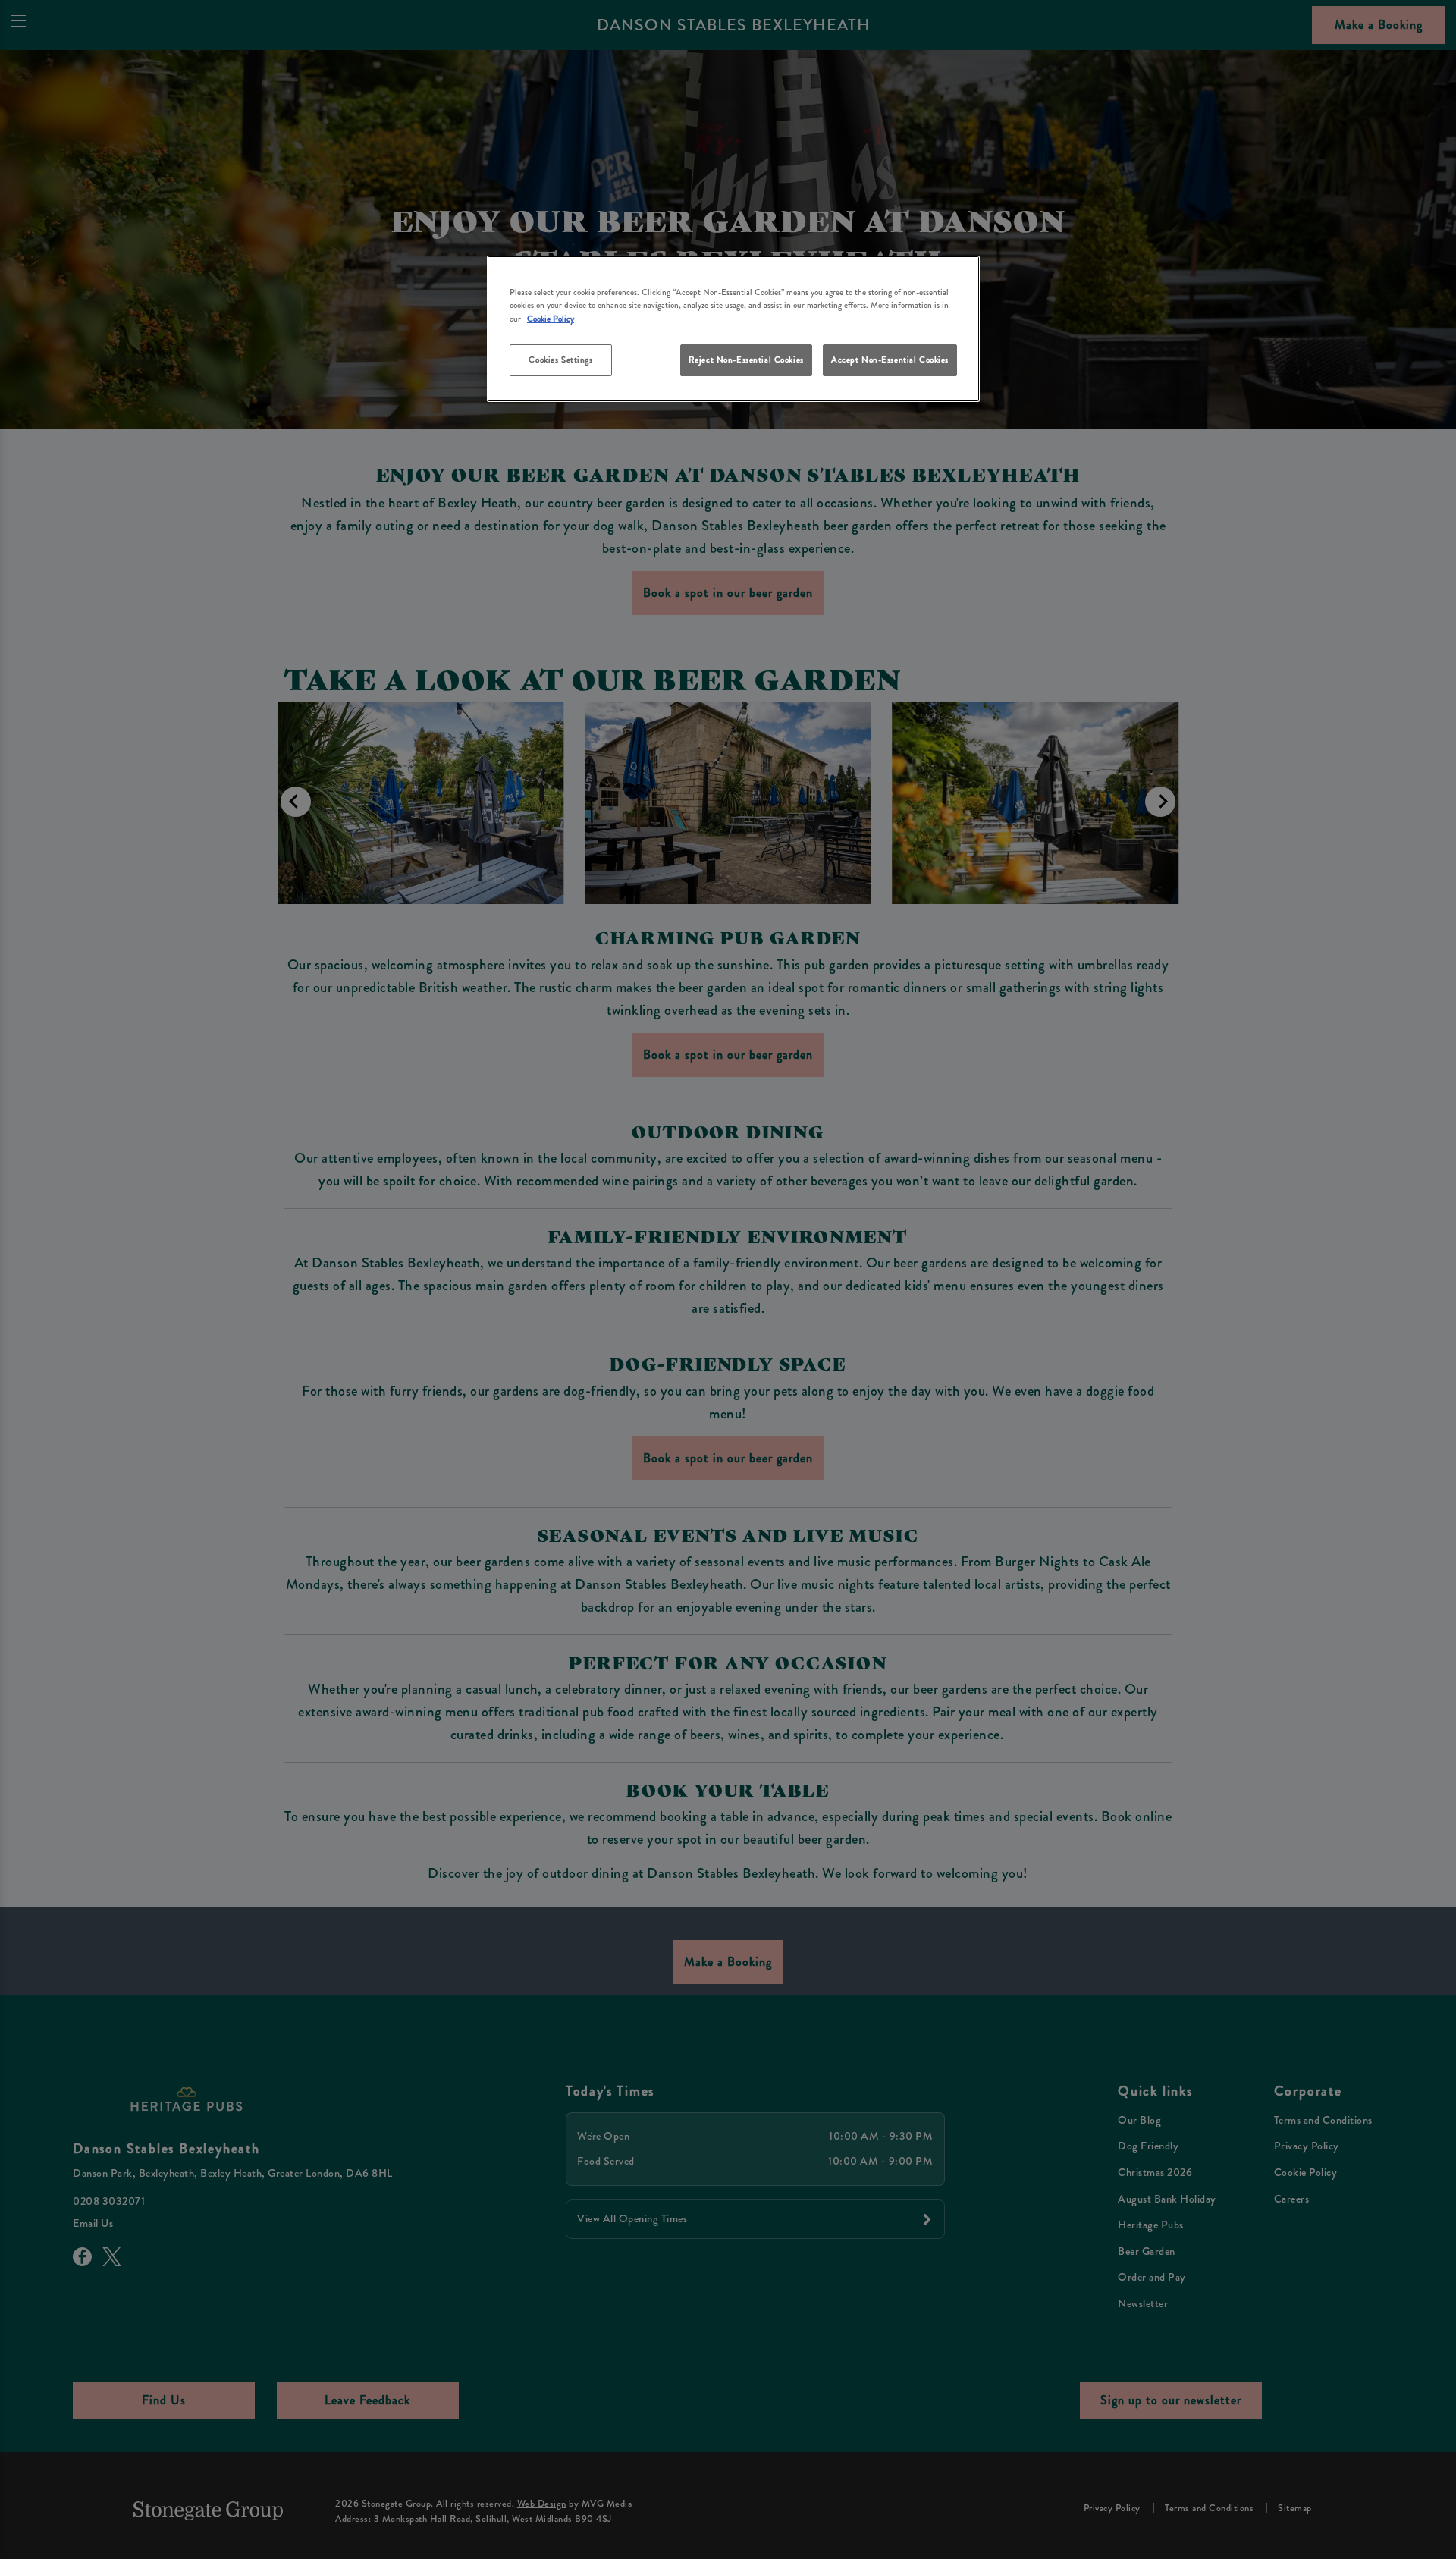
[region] (733, 329)
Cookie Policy (551, 319)
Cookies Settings (560, 360)
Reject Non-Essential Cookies (746, 360)
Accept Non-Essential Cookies (890, 360)
